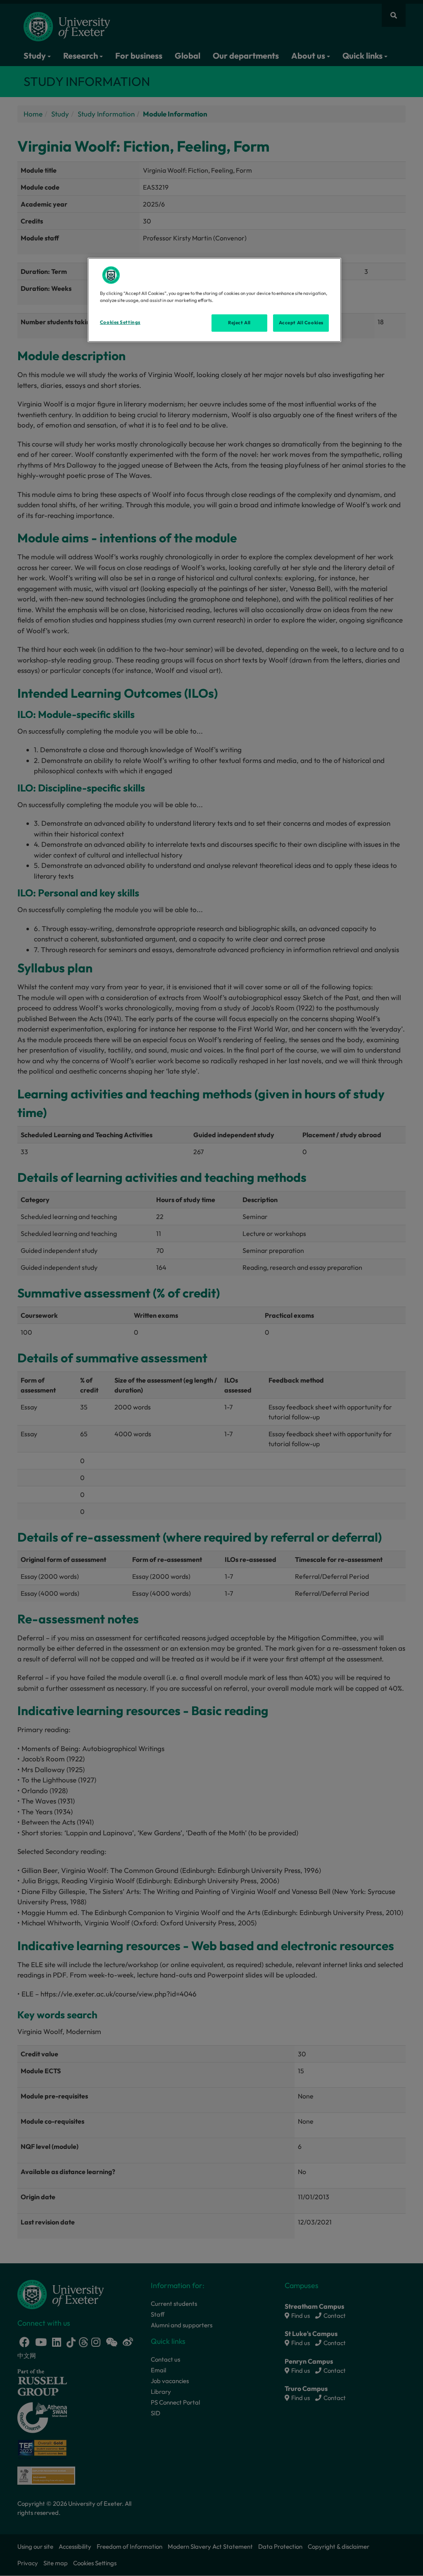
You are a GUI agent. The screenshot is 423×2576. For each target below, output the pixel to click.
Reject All (239, 323)
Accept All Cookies (301, 323)
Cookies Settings (120, 322)
